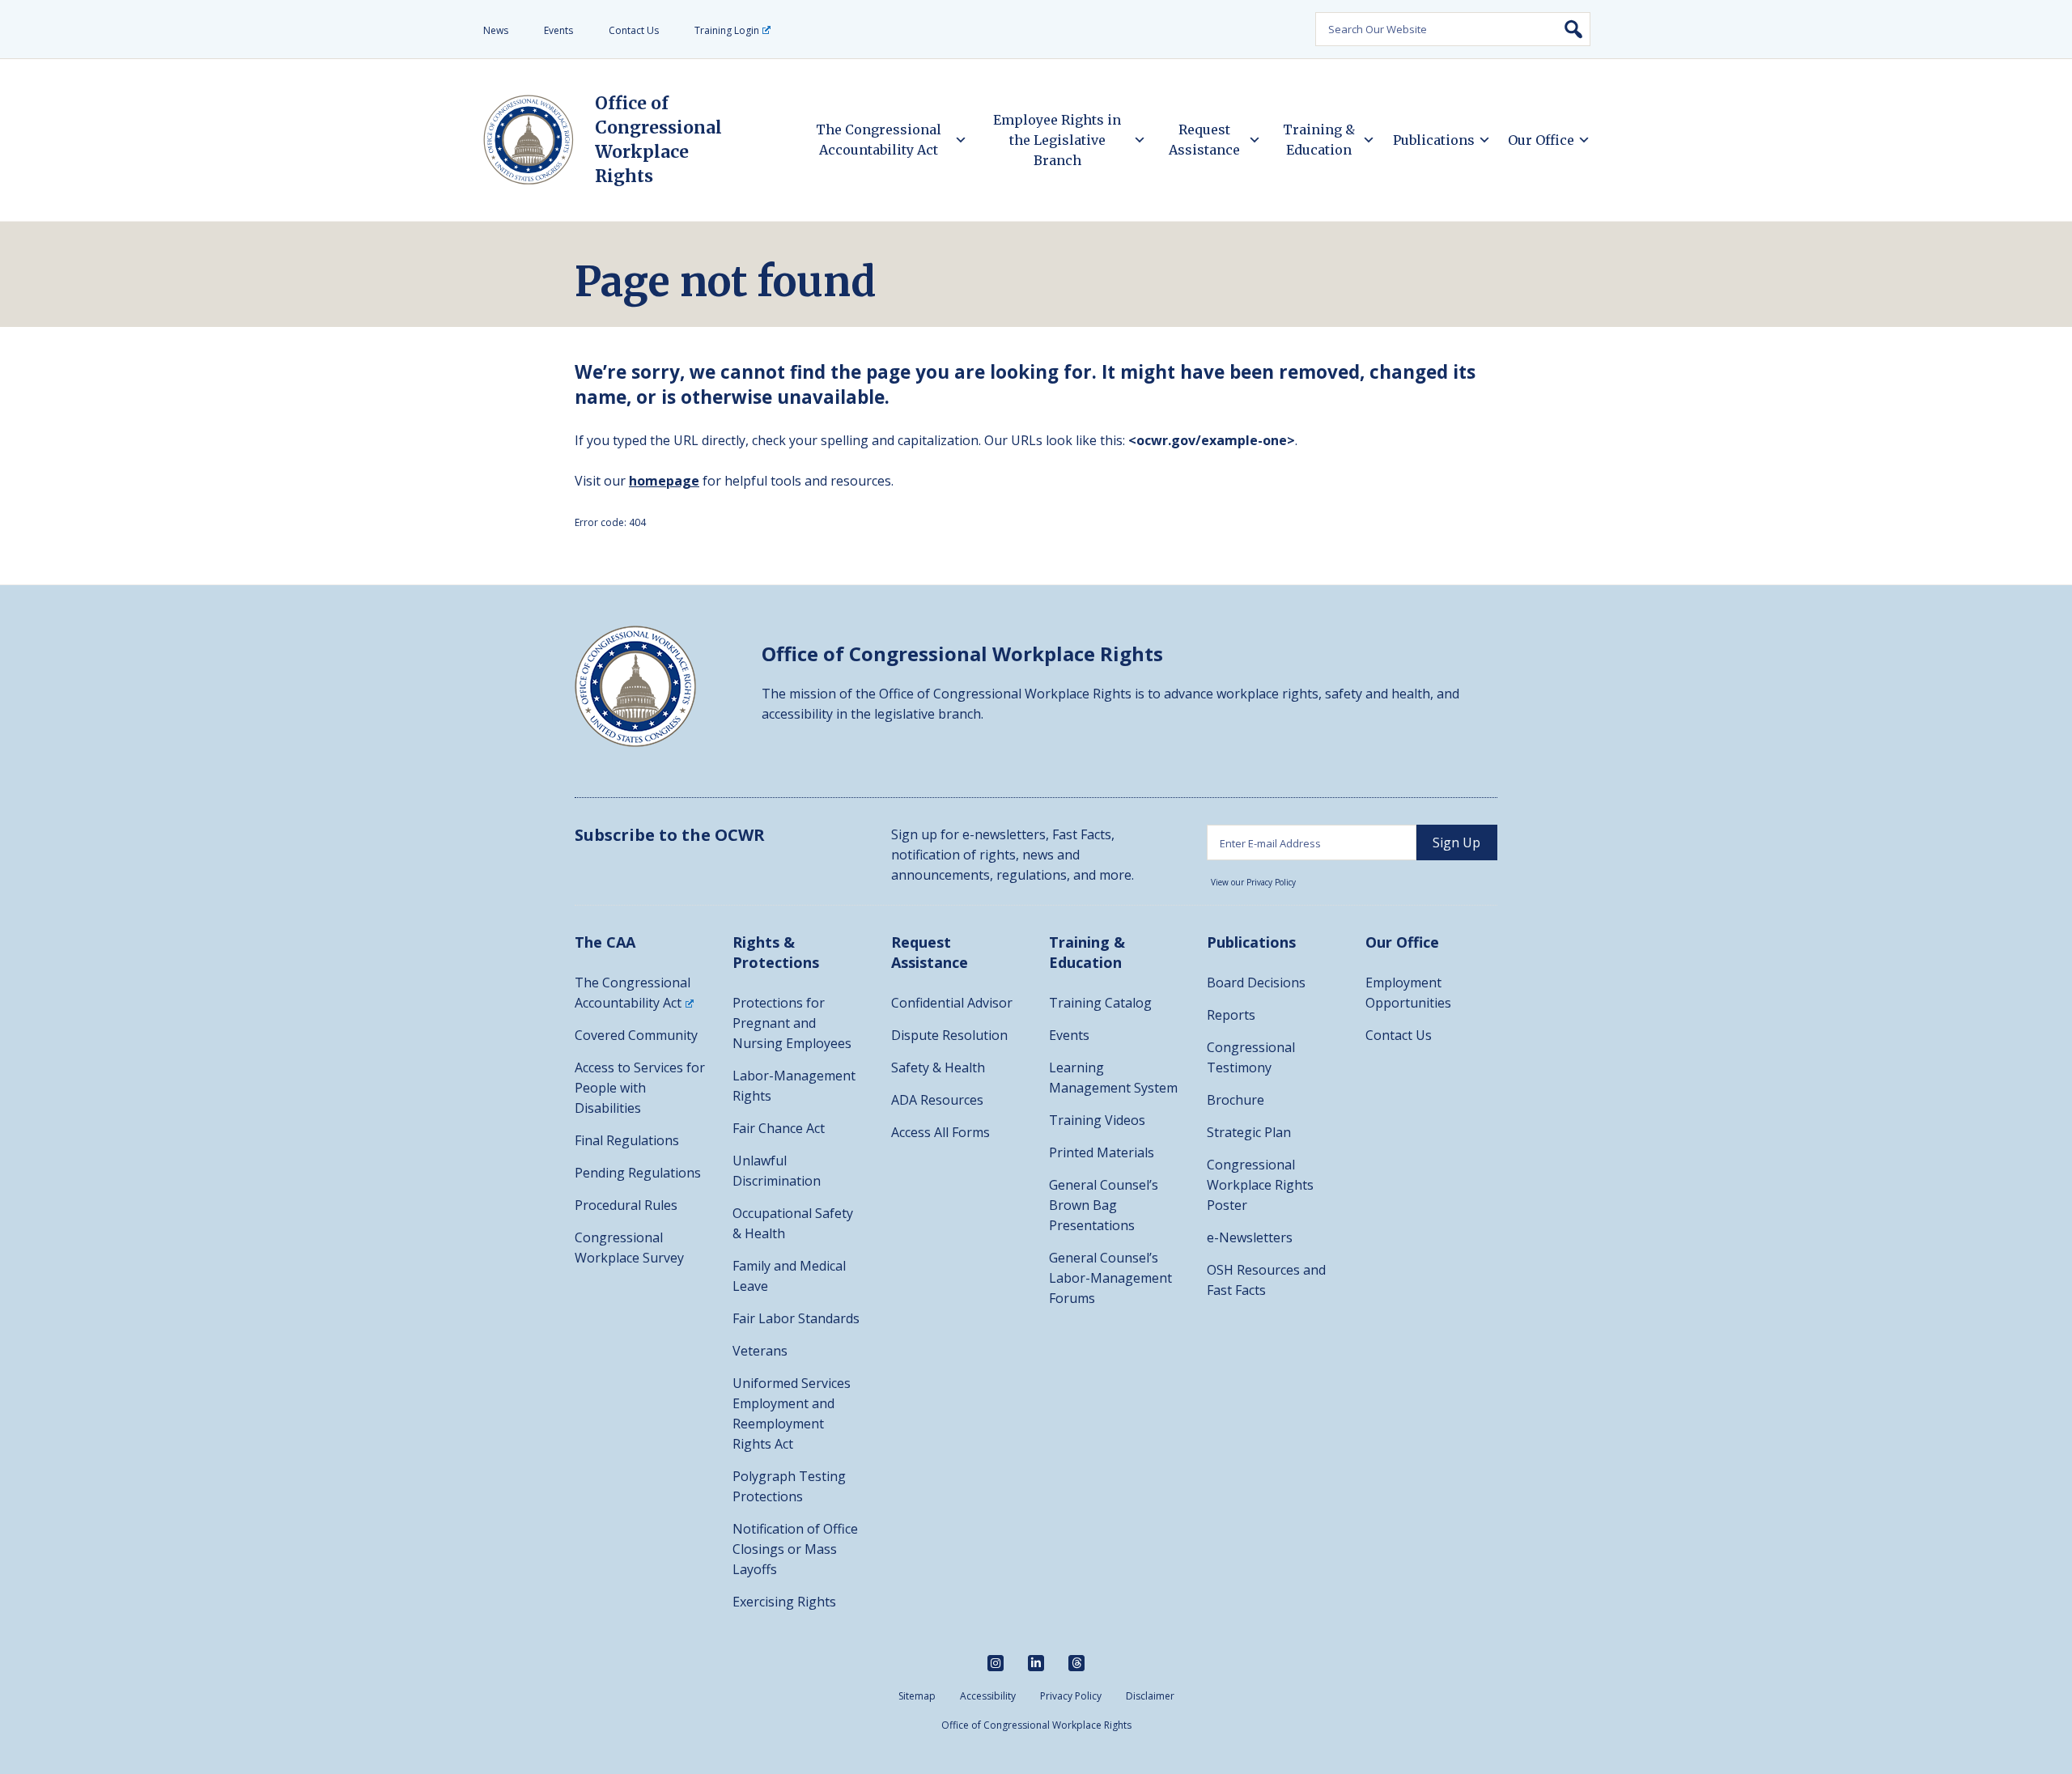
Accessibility (988, 1696)
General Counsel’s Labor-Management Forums (1110, 1278)
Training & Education (1319, 140)
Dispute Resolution (949, 1035)
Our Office (1541, 140)
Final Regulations (627, 1140)
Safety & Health (938, 1067)
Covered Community (636, 1035)
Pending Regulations (638, 1173)
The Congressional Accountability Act (879, 140)
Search (1573, 29)
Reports (1231, 1015)
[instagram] (996, 1663)
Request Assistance (1204, 140)
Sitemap (917, 1696)
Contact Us (634, 30)
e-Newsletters (1250, 1237)
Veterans (760, 1351)
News (496, 30)
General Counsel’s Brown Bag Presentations (1104, 1205)
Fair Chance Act (779, 1128)
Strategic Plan (1249, 1132)
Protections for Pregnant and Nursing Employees (792, 1023)
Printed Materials (1102, 1152)
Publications (1434, 140)
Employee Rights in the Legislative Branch (1057, 140)
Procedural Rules (626, 1205)
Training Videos (1097, 1120)
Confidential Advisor (952, 1003)
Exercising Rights (784, 1602)
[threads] (1076, 1663)
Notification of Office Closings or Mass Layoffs (795, 1549)
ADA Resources (937, 1100)
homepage (664, 481)
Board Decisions (1256, 982)
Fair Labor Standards (796, 1318)
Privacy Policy (1071, 1696)
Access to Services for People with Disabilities (640, 1088)
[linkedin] (1036, 1663)
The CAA (605, 942)
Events (558, 30)
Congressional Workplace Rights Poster (1260, 1185)
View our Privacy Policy (1253, 882)
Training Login (727, 30)
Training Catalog (1100, 1003)
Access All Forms (940, 1132)
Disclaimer (1150, 1696)
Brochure (1236, 1100)
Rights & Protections (776, 952)
